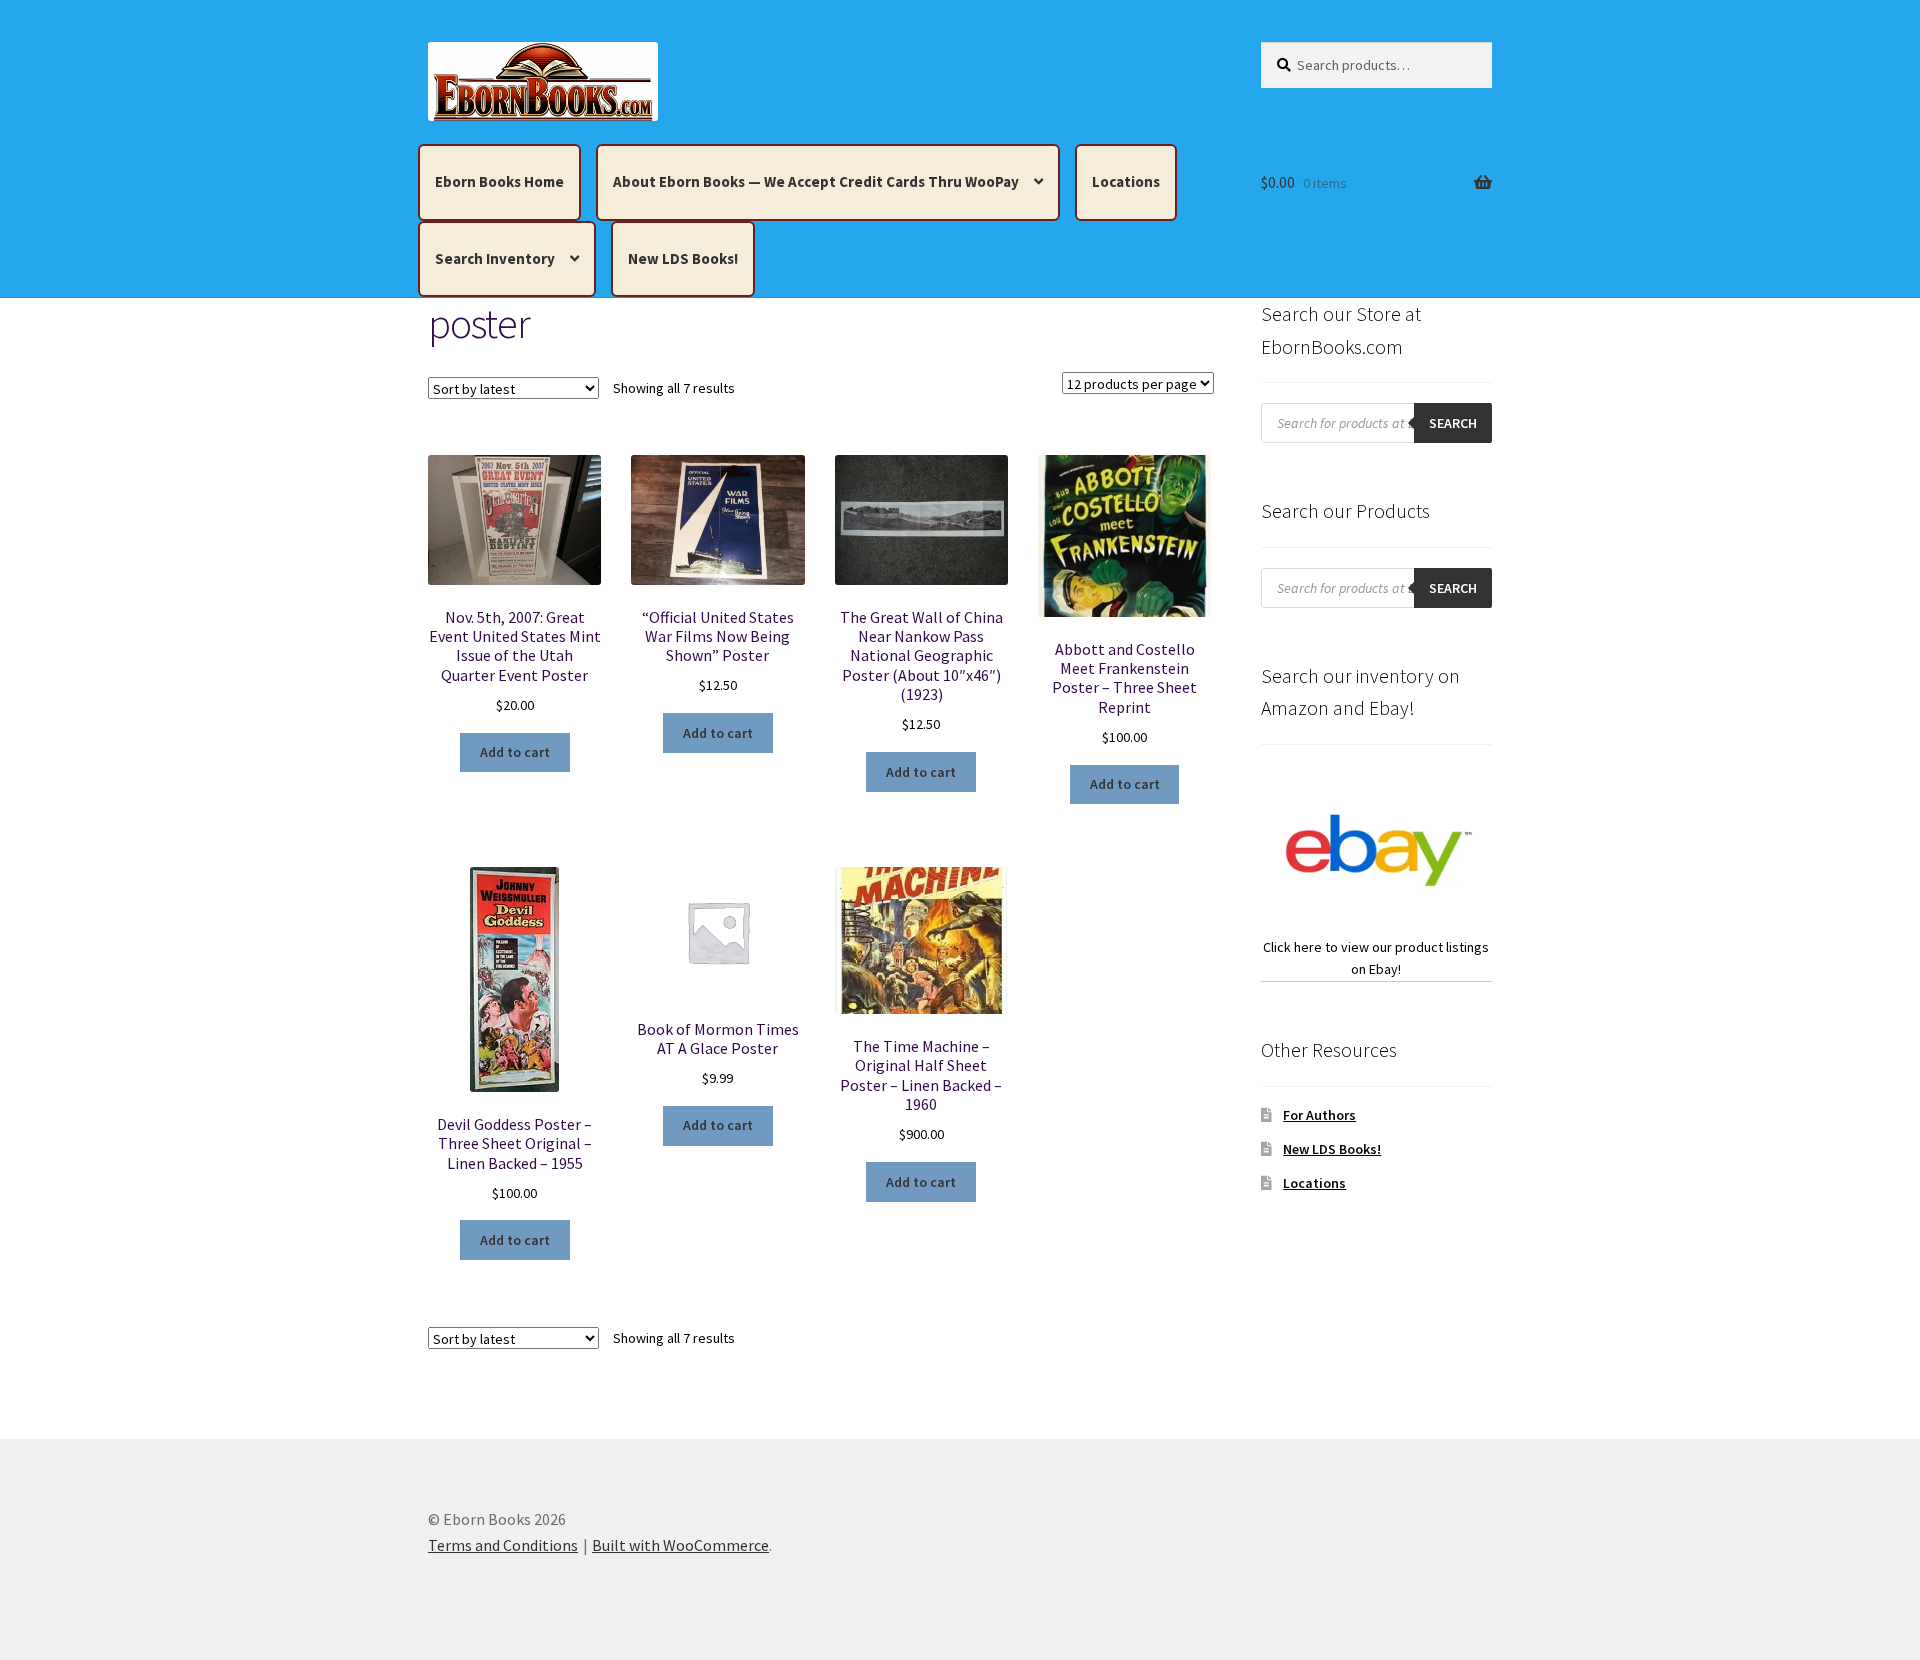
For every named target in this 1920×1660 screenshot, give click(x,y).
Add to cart (515, 752)
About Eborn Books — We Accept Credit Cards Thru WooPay (816, 181)
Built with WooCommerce (680, 1545)
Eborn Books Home (499, 181)
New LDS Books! (683, 258)
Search (1453, 423)
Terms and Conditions (503, 1545)
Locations (1126, 181)
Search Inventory (495, 258)
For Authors (1319, 1115)
